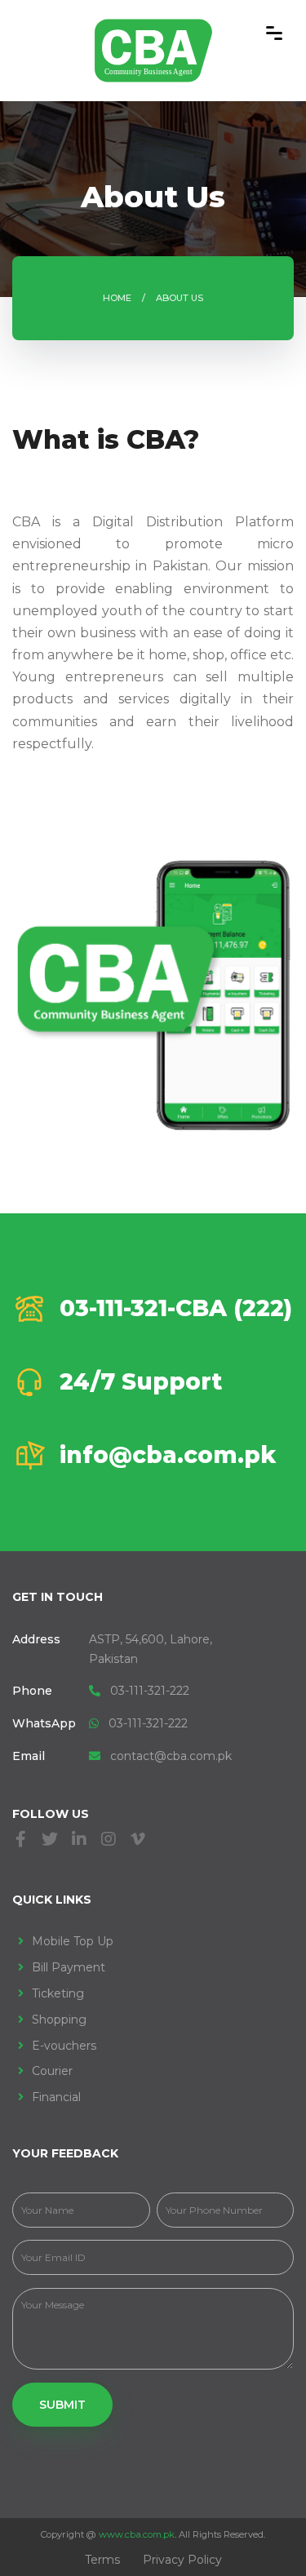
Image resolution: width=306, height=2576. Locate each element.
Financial (56, 2097)
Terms (102, 2560)
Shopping (59, 2020)
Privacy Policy (182, 2560)
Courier (52, 2071)
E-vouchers (64, 2046)
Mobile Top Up (73, 1941)
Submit (62, 2405)
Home (117, 298)
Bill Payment (69, 1967)
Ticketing (58, 1993)
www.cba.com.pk (137, 2534)
